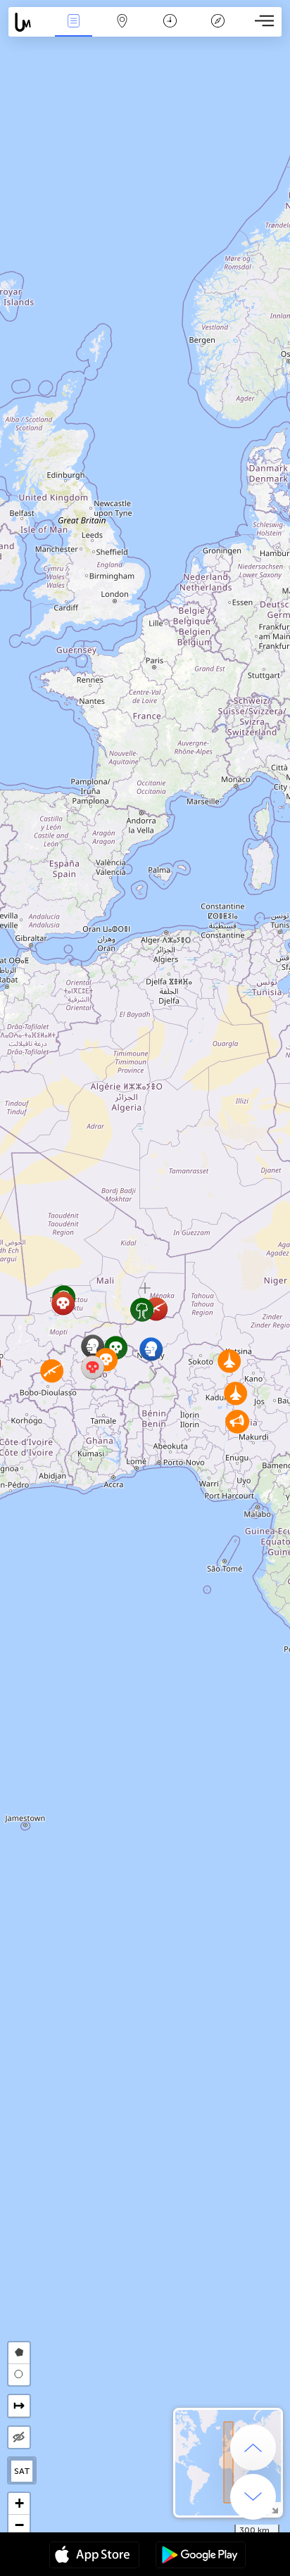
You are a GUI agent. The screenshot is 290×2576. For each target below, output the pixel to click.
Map (122, 31)
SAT (22, 2471)
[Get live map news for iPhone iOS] (94, 2556)
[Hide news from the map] (19, 2437)
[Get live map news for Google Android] (201, 2556)
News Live (74, 31)
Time (170, 31)
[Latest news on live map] (29, 22)
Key (218, 31)
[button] (235, 1393)
